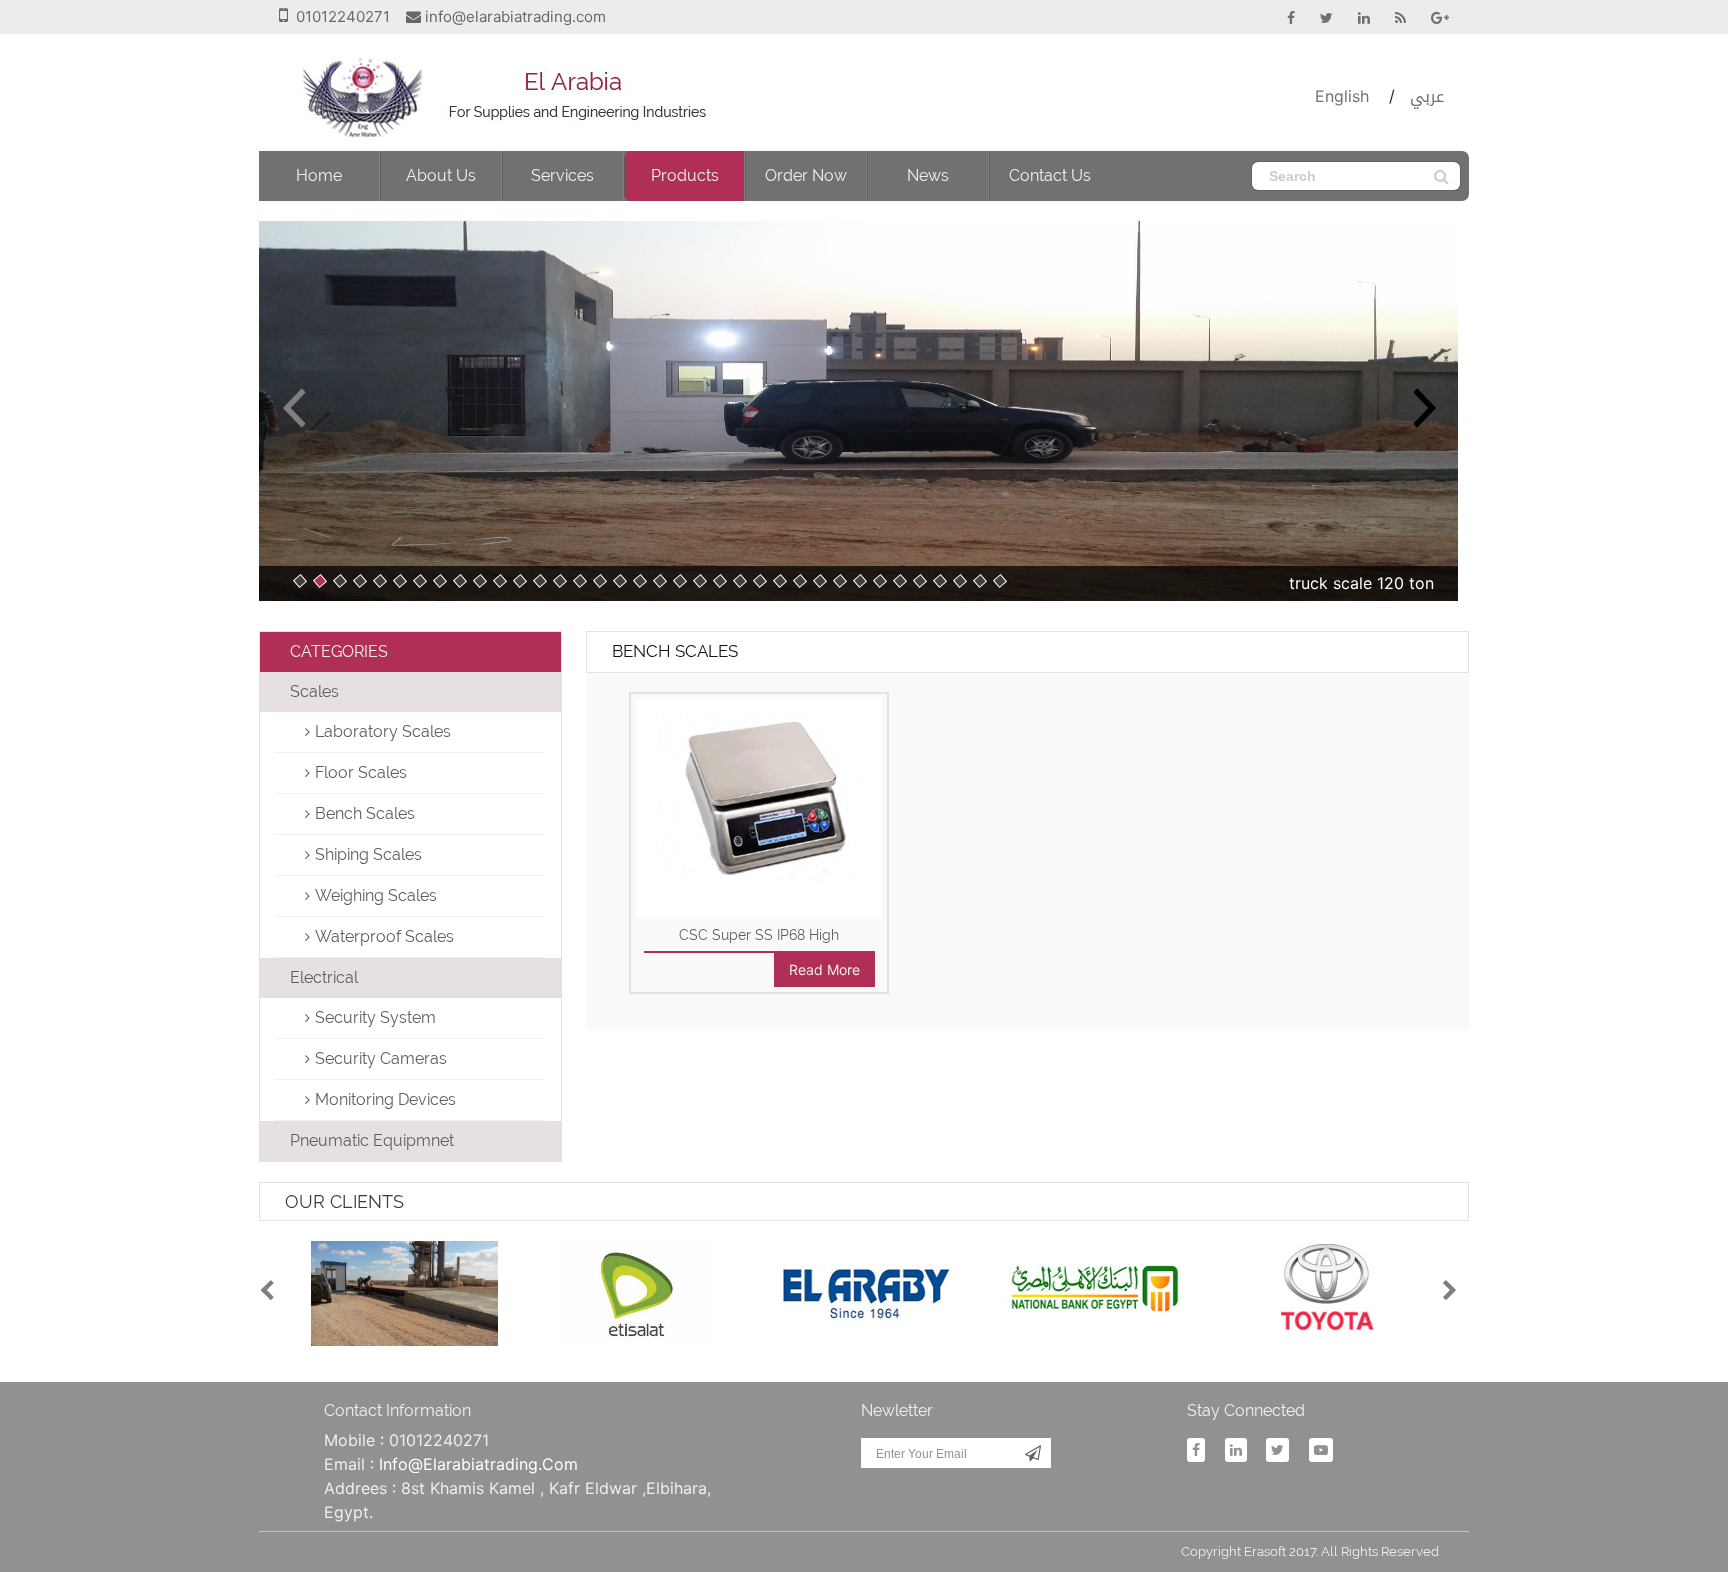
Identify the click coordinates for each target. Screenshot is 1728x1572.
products (685, 175)
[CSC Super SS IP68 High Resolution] (759, 788)
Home (319, 175)
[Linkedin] (1354, 17)
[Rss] (1390, 17)
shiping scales (368, 854)
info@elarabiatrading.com (515, 16)
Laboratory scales (383, 731)
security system (375, 1017)
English (1342, 96)
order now (806, 175)
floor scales (361, 772)
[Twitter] (1316, 17)
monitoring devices (385, 1099)
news (928, 175)
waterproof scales (384, 936)
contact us (1050, 175)
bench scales (365, 813)
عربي (1427, 96)
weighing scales (376, 895)
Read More (824, 969)
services (562, 175)
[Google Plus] (1430, 17)
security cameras (381, 1058)
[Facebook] (1281, 17)
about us (441, 175)
